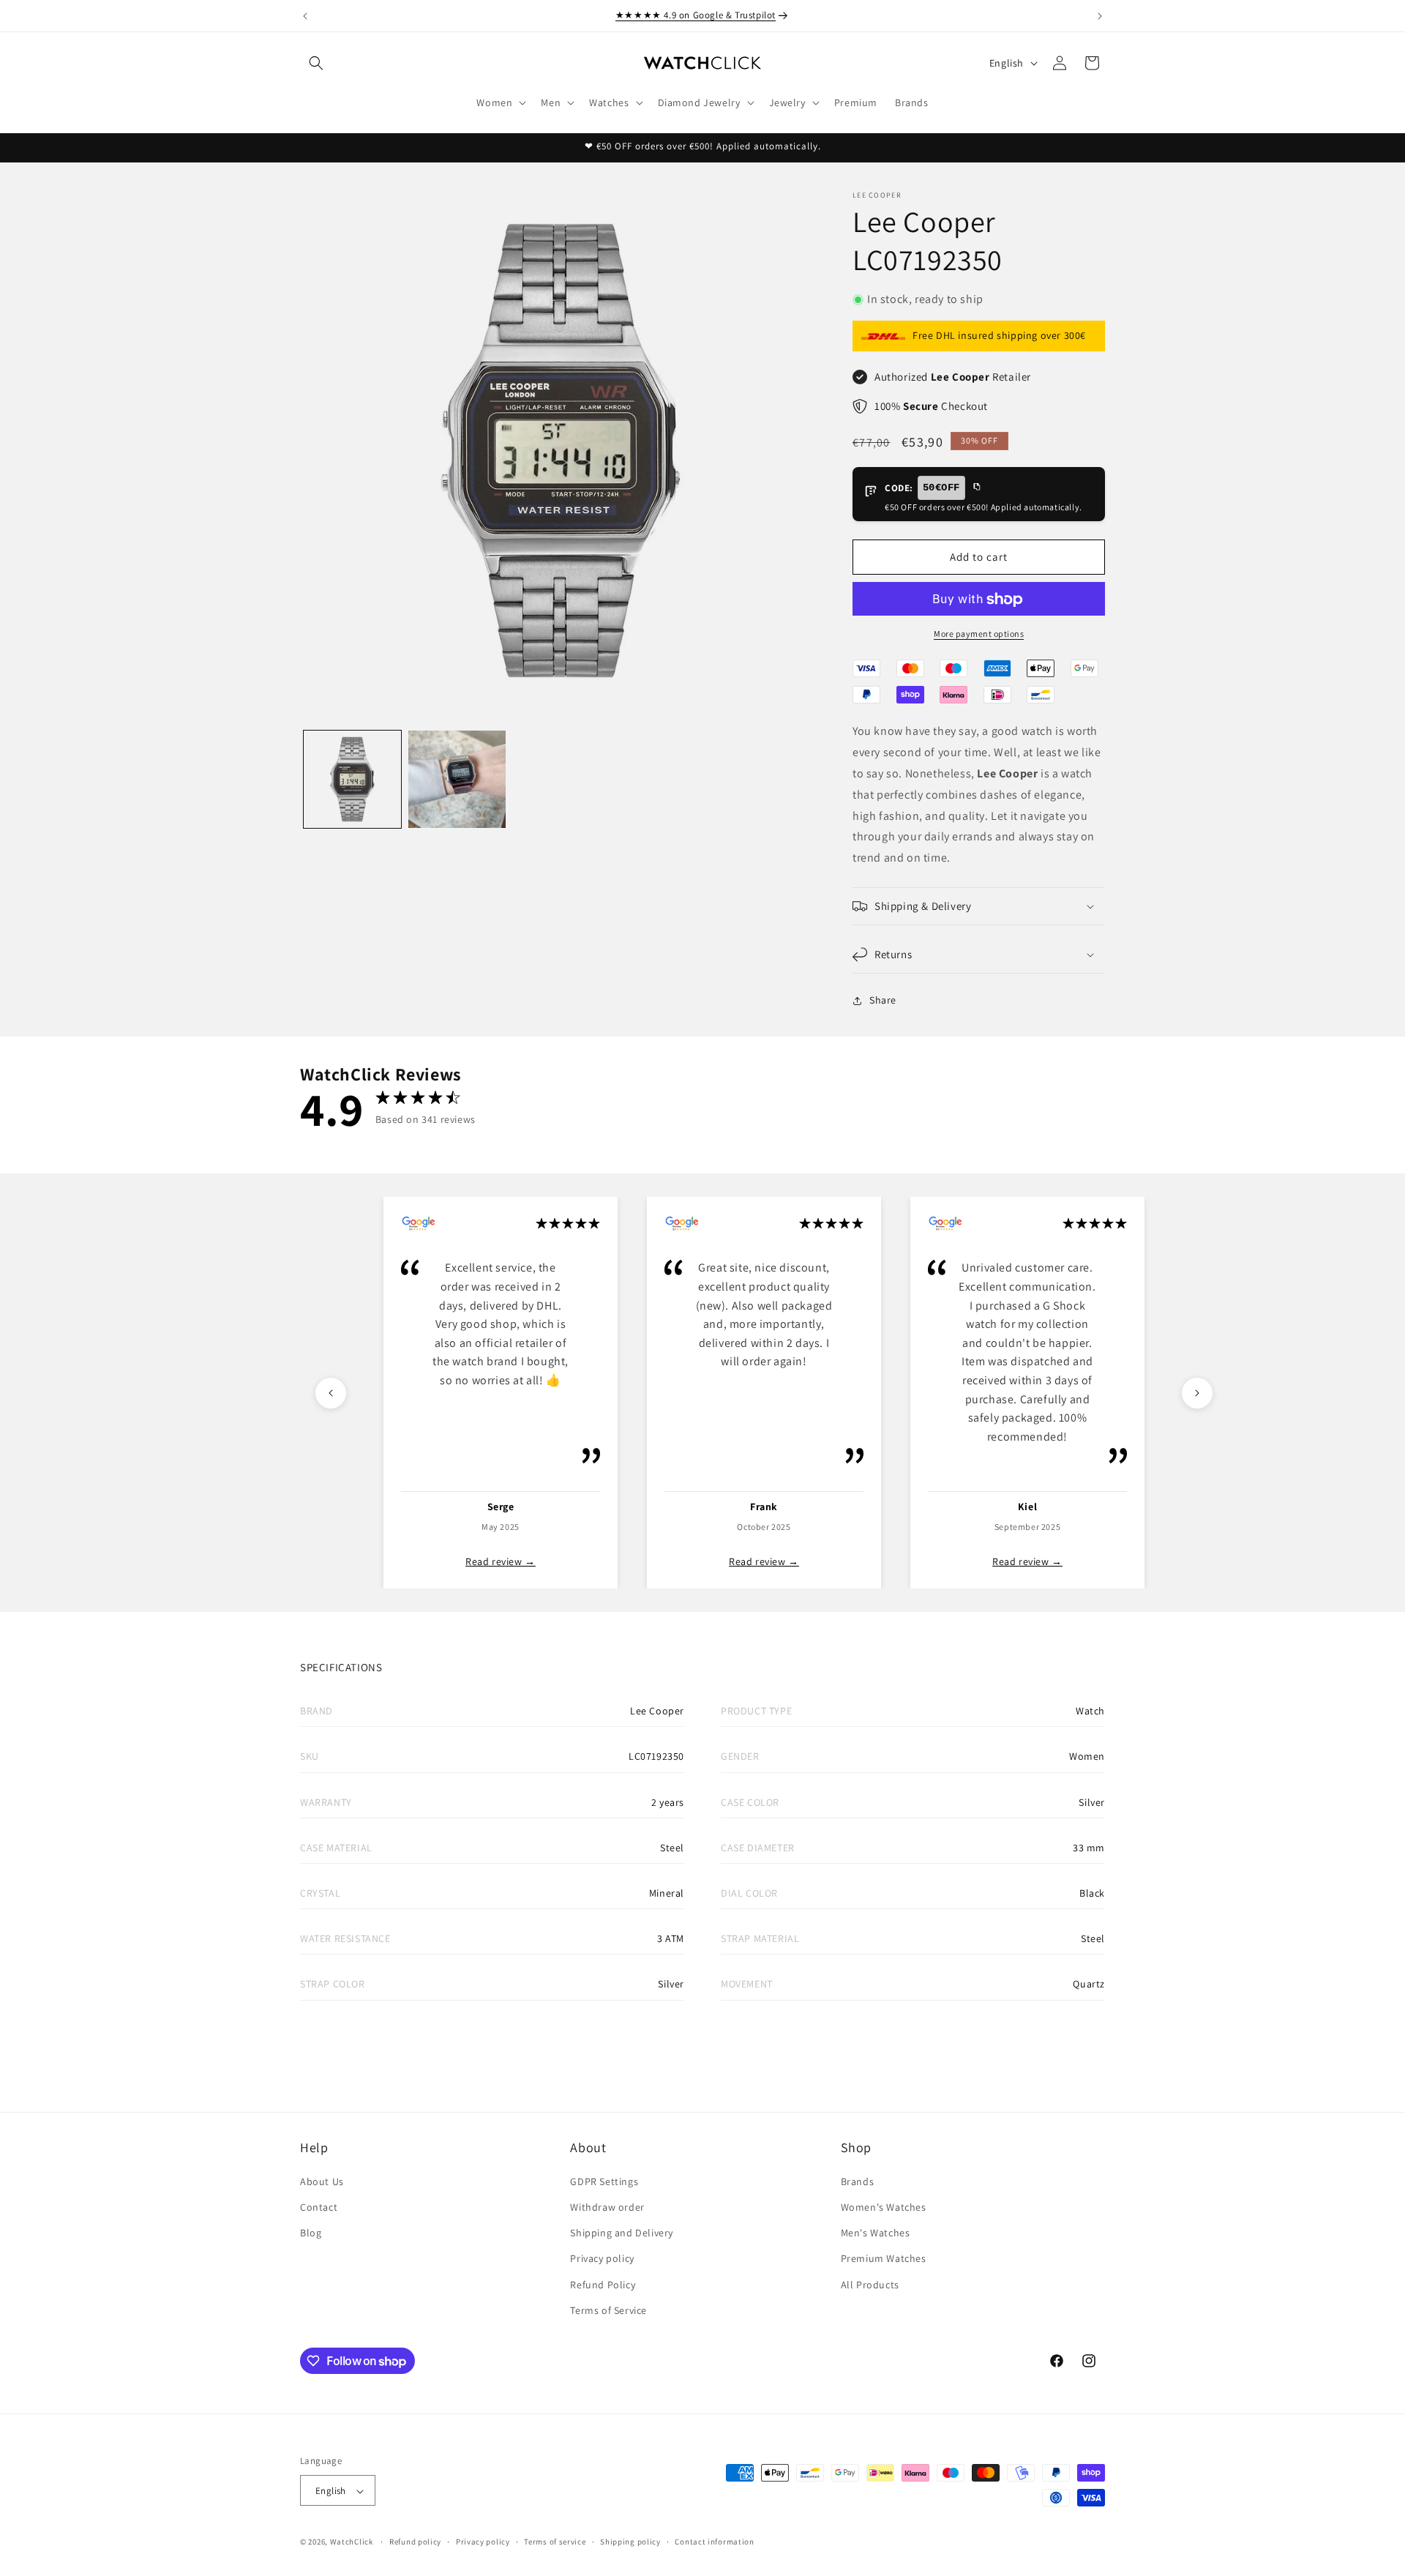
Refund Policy (603, 2284)
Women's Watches (884, 2206)
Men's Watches (876, 2232)
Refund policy (415, 2542)
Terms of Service (608, 2310)
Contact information (714, 2542)
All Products (870, 2284)
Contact (319, 2206)
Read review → (501, 1561)
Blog (311, 2232)
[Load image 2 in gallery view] (457, 779)
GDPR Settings (604, 2181)
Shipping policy (630, 2542)
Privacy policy (602, 2258)
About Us (322, 2181)
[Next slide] (1197, 1393)
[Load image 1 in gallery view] (352, 779)
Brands (858, 2181)
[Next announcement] (1100, 16)
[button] (316, 63)
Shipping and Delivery (622, 2232)
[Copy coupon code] (976, 488)
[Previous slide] (331, 1393)
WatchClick (352, 2542)
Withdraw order (607, 2206)
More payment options (979, 634)
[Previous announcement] (305, 16)
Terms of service (555, 2542)
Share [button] (883, 1001)
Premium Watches (884, 2258)
